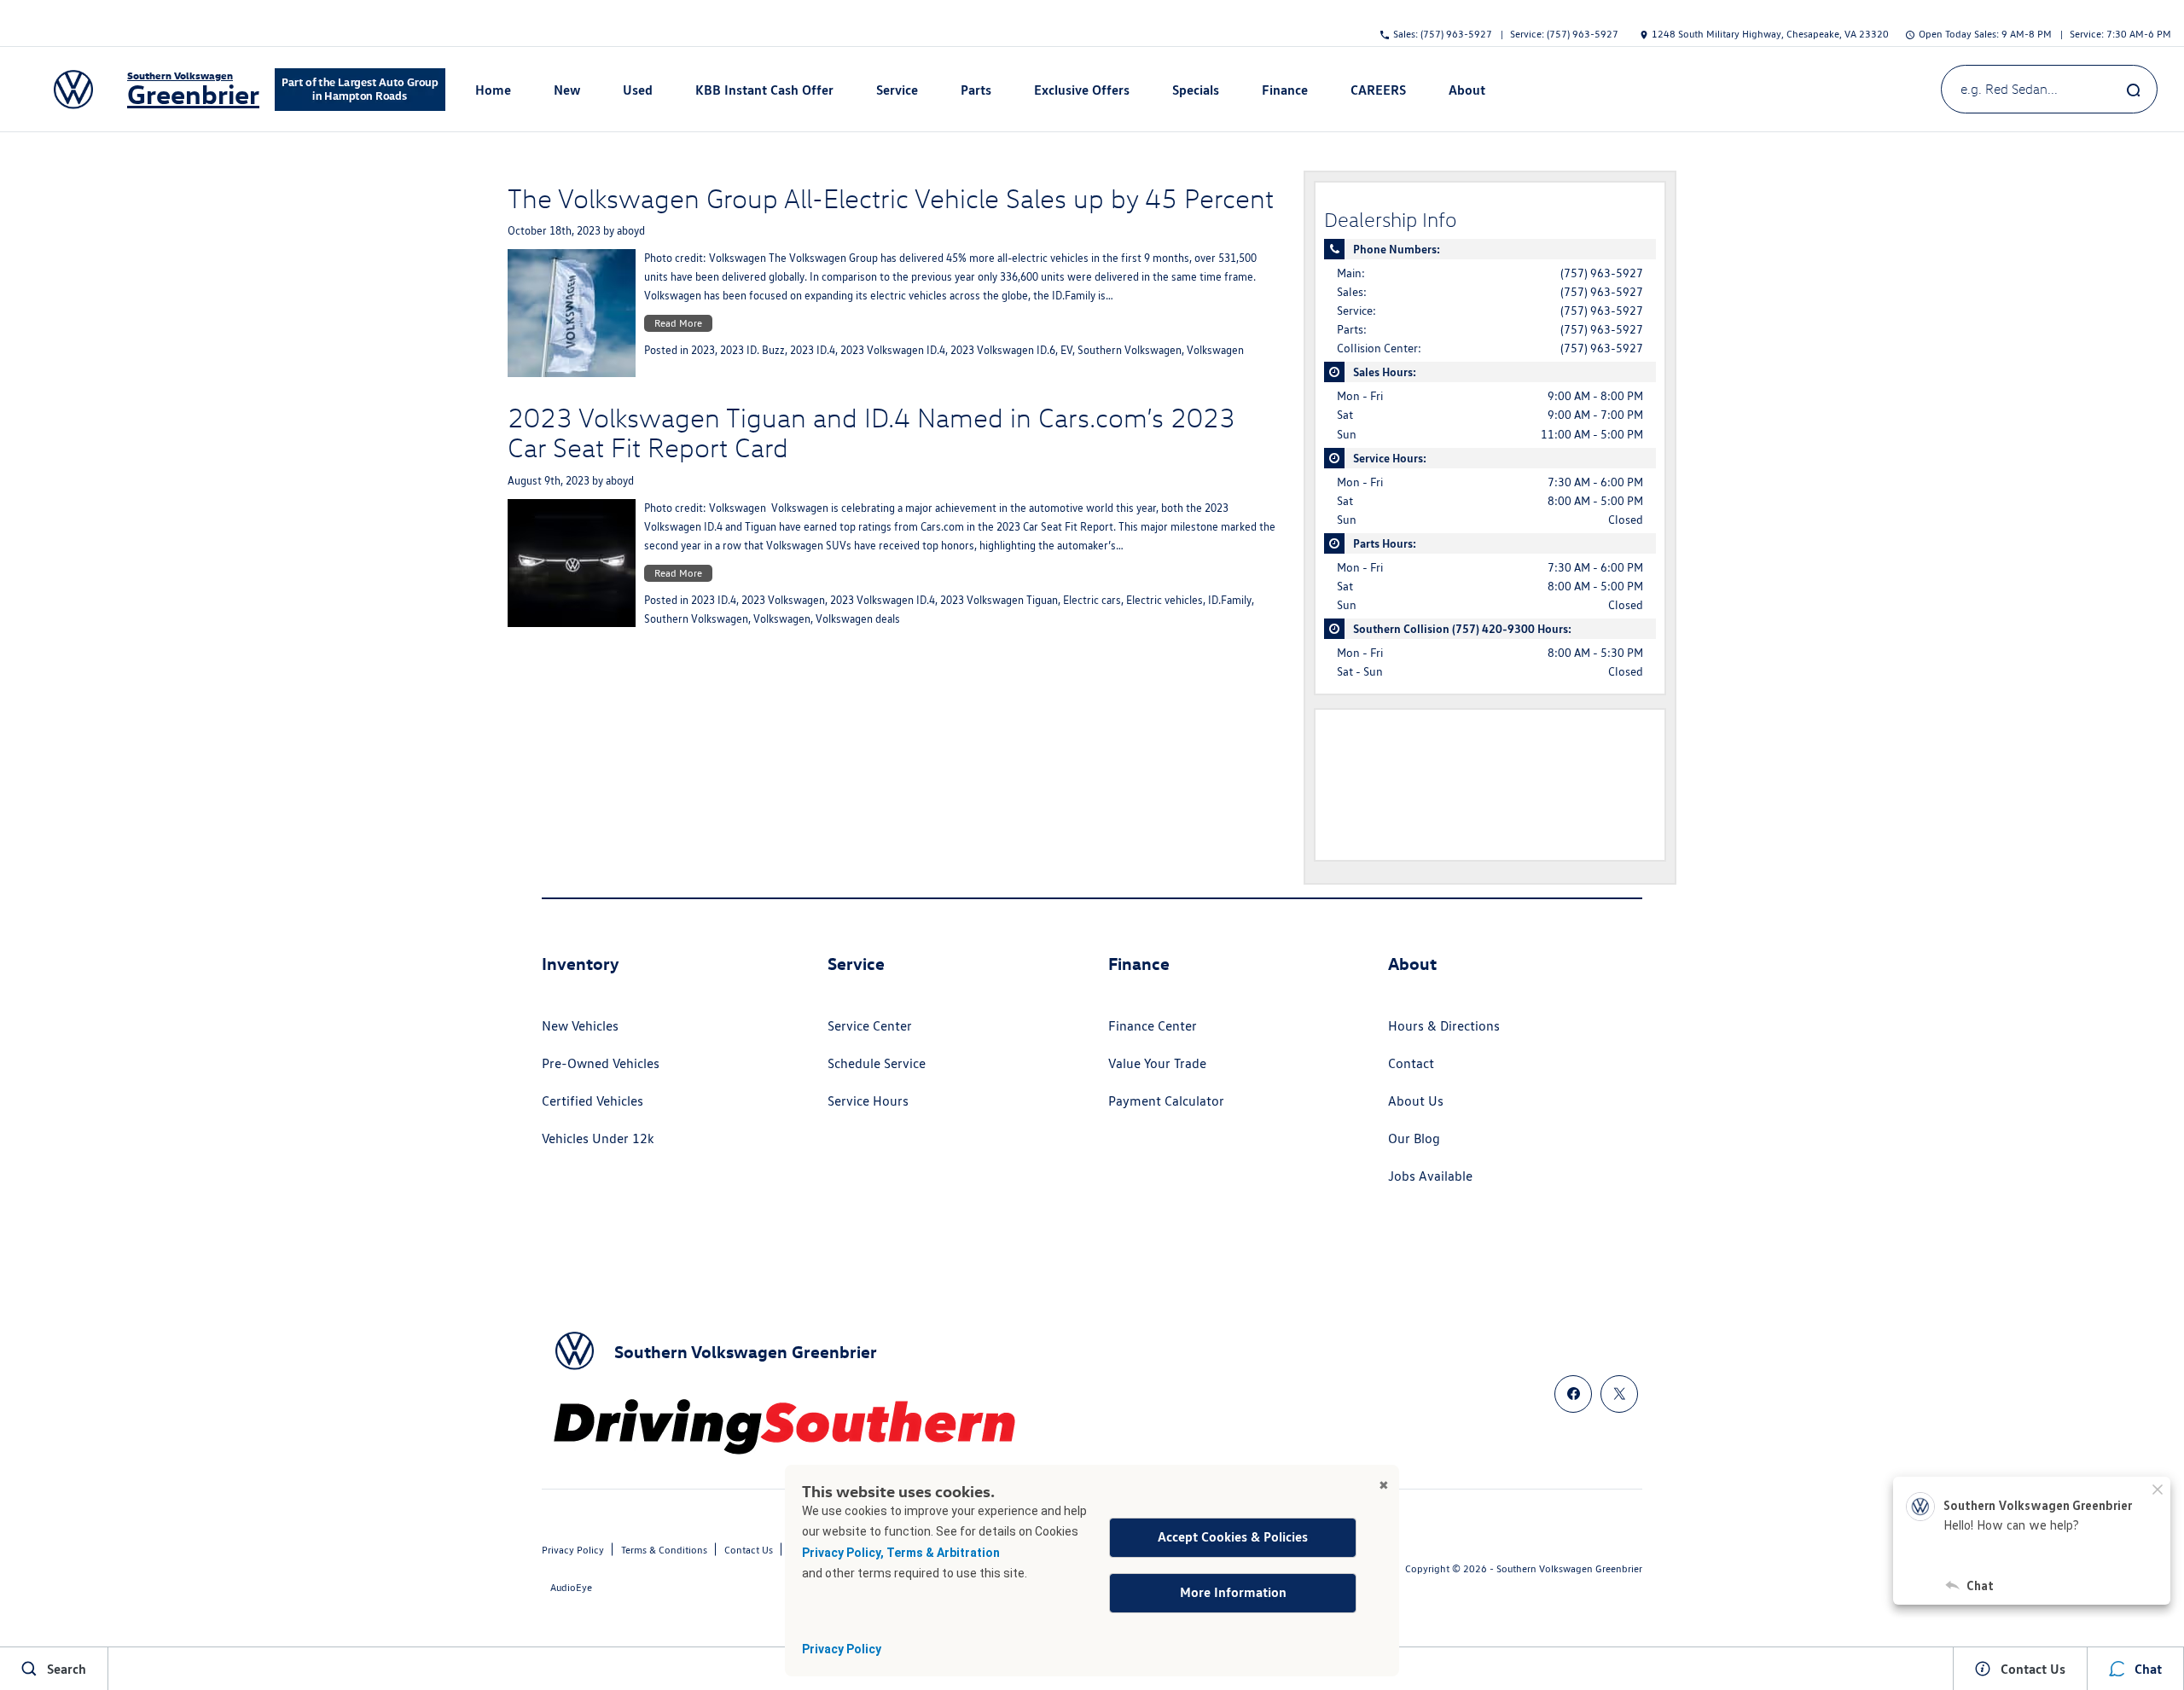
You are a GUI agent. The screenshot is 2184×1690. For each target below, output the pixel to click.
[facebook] (1573, 1394)
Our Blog (1414, 1138)
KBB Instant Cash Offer (764, 89)
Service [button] (897, 92)
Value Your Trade (1157, 1063)
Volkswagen (1215, 350)
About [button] (1467, 92)
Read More (678, 323)
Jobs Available (1430, 1176)
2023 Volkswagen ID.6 (1003, 350)
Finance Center (1153, 1026)
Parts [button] (976, 92)
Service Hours (868, 1101)
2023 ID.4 (813, 350)
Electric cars (1092, 600)
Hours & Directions (1444, 1026)
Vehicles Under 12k (598, 1138)
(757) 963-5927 (1602, 273)
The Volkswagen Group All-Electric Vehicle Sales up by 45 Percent (891, 198)
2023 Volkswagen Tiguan (999, 600)
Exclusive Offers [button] (1081, 92)
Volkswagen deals (858, 619)
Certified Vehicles (592, 1101)
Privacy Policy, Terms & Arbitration (901, 1553)
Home (493, 89)
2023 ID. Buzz (752, 350)
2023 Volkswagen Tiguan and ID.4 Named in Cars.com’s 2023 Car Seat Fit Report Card (871, 432)
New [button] (569, 92)
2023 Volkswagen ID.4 (893, 350)
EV (1066, 350)
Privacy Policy (842, 1649)
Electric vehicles (1165, 600)
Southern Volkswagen (1130, 350)
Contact (1411, 1063)
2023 (703, 350)
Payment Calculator (1166, 1101)
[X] (1619, 1394)
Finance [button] (1284, 92)
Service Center (870, 1026)
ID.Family (1230, 600)
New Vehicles (580, 1026)
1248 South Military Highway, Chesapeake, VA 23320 (1770, 33)
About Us (1416, 1101)
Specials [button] (1195, 92)
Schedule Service (877, 1063)
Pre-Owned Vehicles (601, 1063)
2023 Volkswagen (783, 600)
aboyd (631, 231)
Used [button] (638, 92)
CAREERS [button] (1378, 92)
